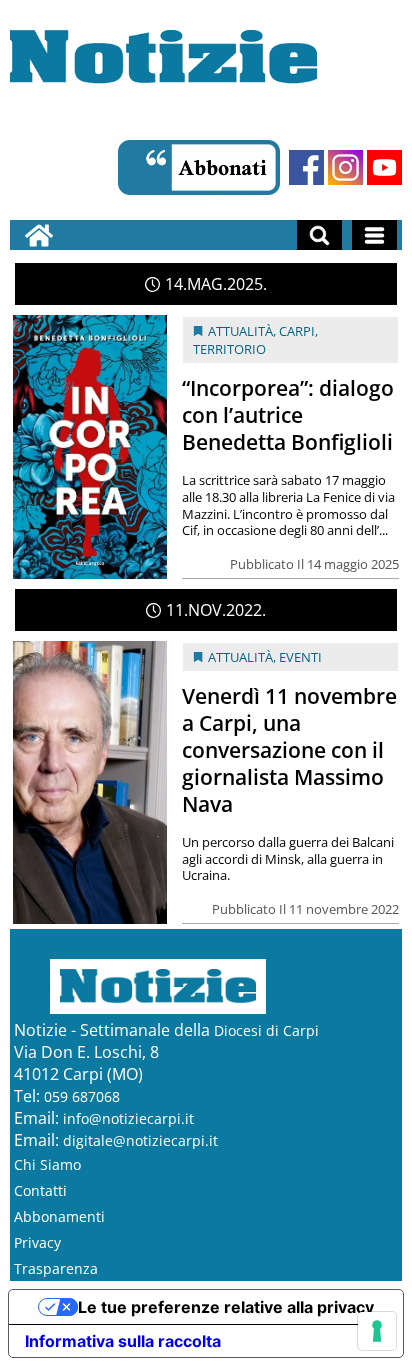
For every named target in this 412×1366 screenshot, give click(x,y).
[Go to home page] (39, 235)
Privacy (37, 1242)
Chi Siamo (47, 1164)
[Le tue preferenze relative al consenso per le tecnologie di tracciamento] (377, 1331)
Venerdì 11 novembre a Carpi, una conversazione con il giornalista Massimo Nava (289, 750)
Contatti (40, 1190)
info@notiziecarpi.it (128, 1118)
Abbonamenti (59, 1216)
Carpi (297, 331)
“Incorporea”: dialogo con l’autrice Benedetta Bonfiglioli (288, 415)
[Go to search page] (319, 235)
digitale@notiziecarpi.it (140, 1140)
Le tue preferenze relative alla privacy (226, 1307)
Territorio (229, 349)
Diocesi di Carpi (266, 1030)
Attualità (240, 331)
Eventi (300, 657)
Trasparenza (56, 1268)
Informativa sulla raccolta (123, 1341)
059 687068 (82, 1096)
